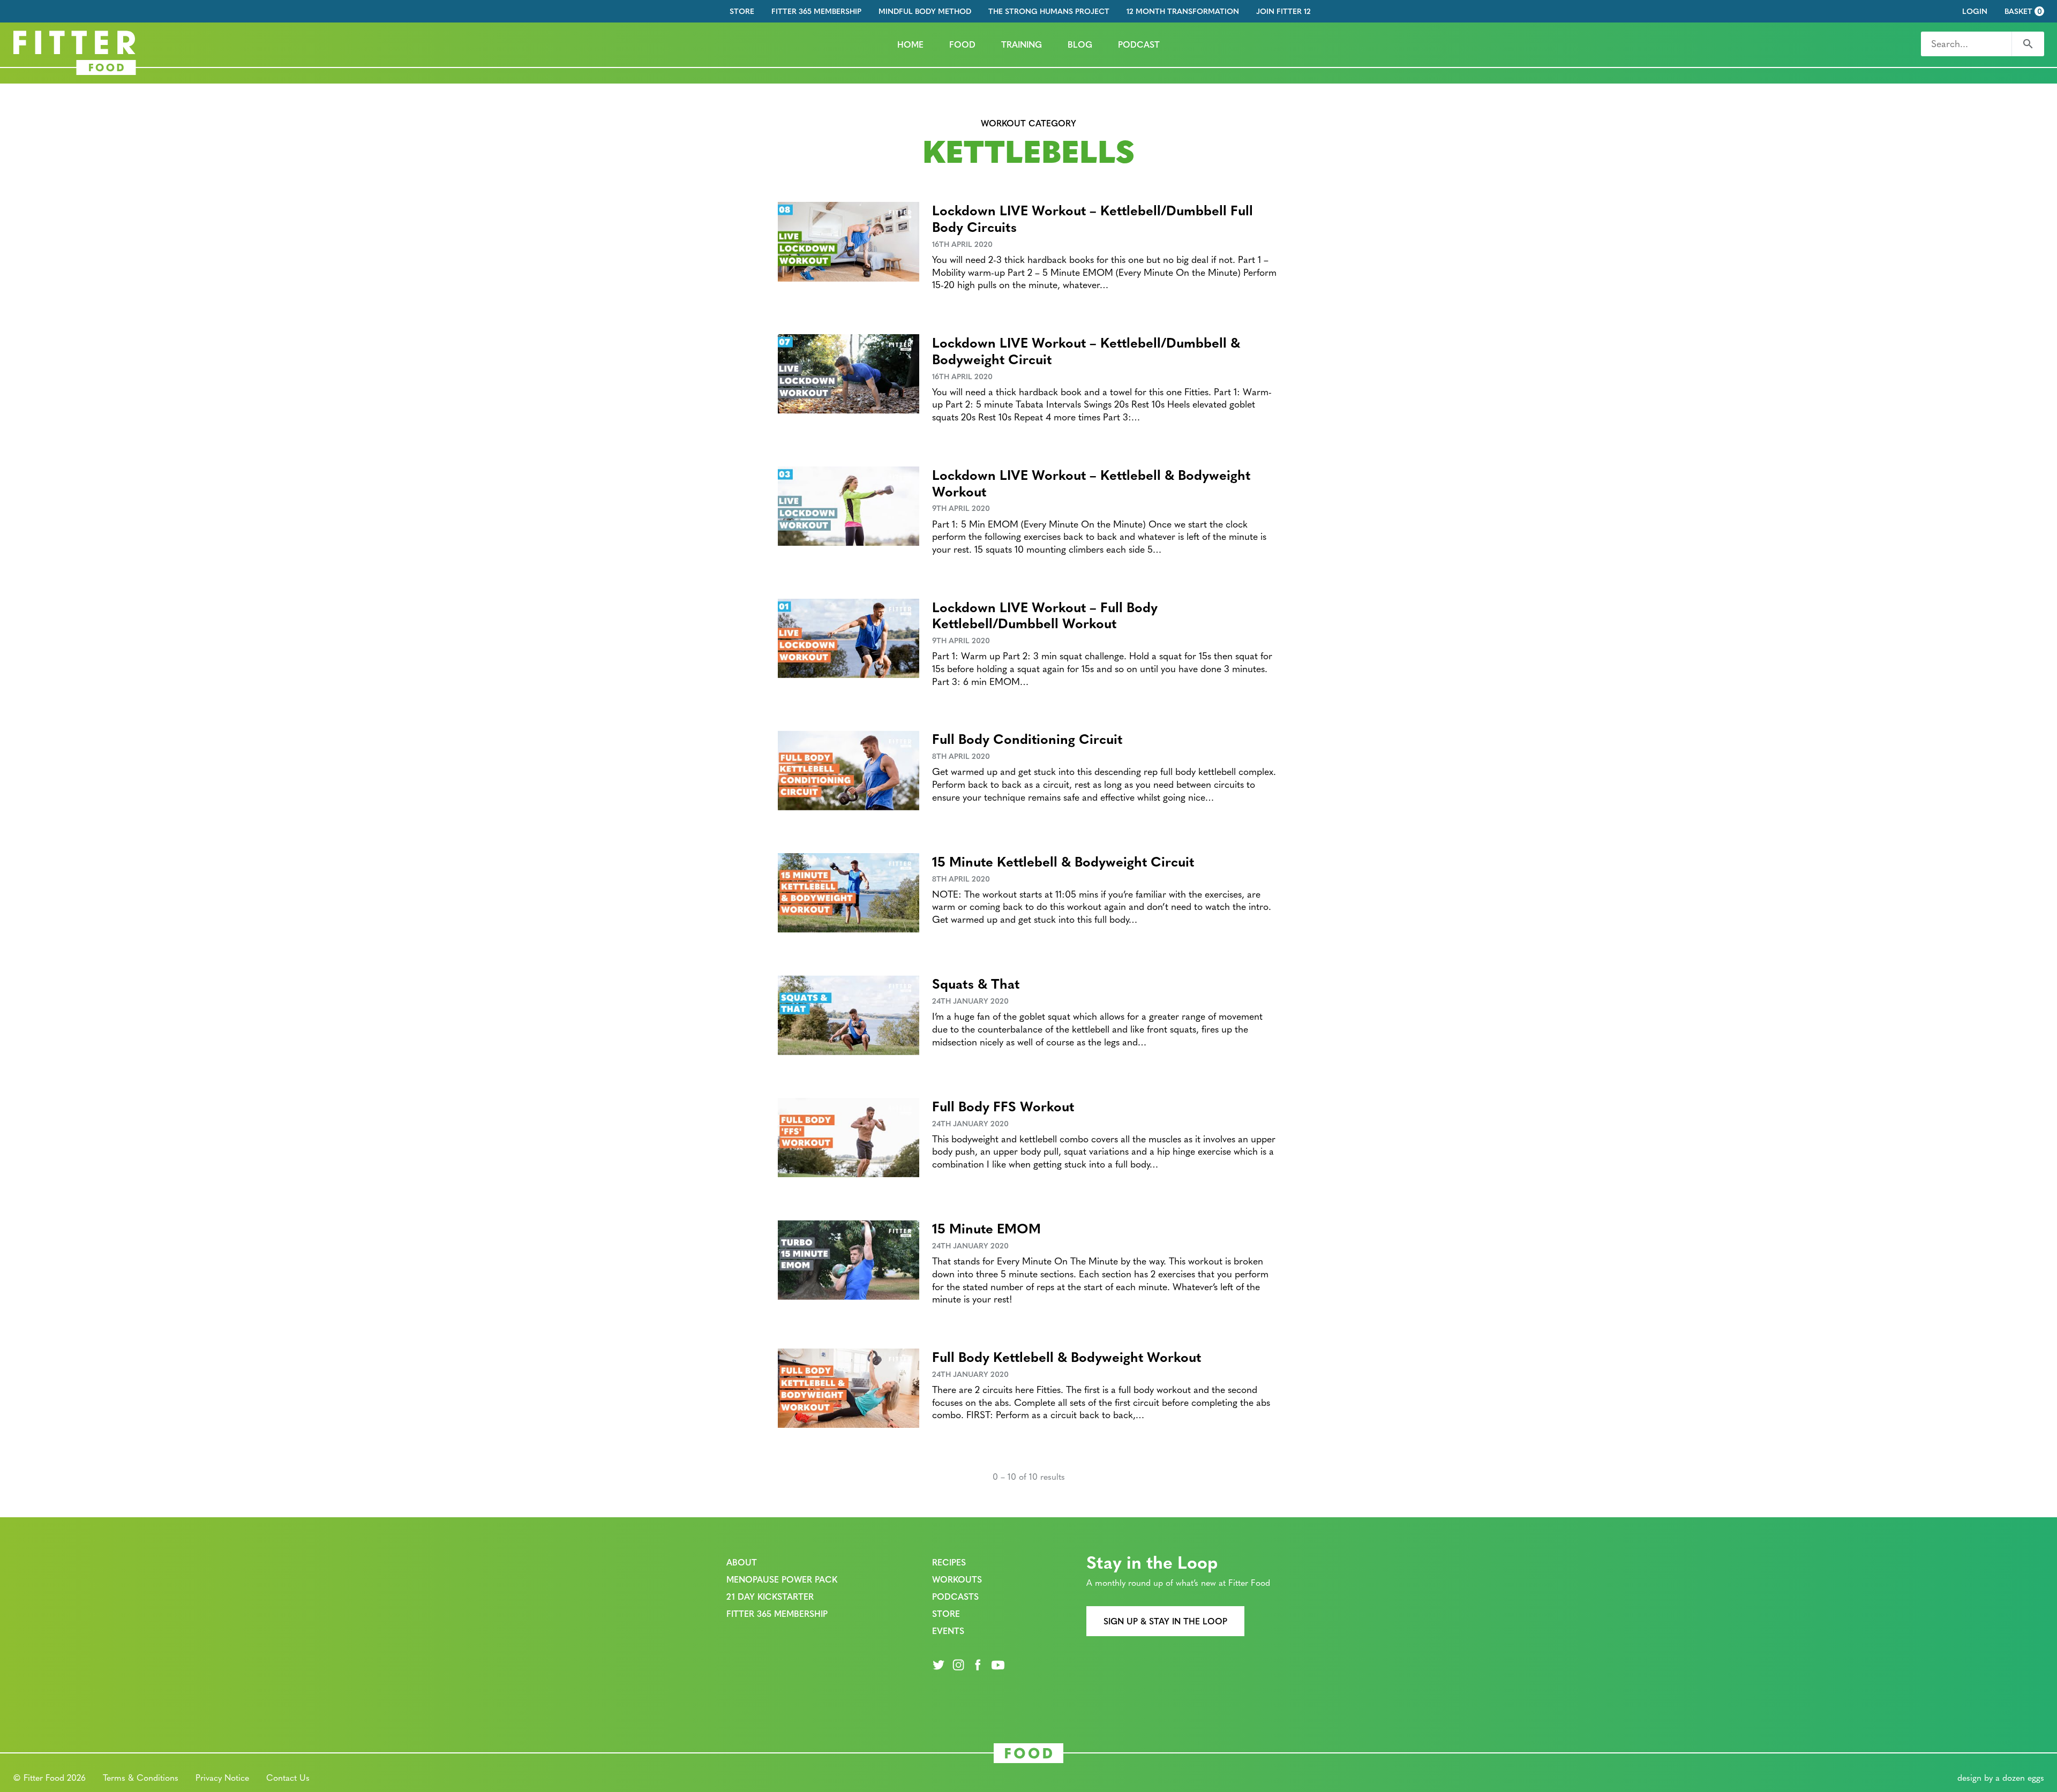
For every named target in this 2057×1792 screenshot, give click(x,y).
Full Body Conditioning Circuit (1027, 738)
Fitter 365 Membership (816, 11)
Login (1975, 11)
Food (962, 44)
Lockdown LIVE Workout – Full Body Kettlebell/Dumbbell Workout (1045, 615)
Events (948, 1631)
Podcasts (955, 1596)
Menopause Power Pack (782, 1579)
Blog (1080, 44)
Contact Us (288, 1777)
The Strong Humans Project (1049, 11)
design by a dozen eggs (2001, 1777)
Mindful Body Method (925, 11)
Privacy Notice (222, 1777)
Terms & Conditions (141, 1777)
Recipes (949, 1562)
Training (1022, 44)
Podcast (1139, 44)
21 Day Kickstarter (770, 1596)
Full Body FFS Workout (1003, 1106)
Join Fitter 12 (1283, 11)
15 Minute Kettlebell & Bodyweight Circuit (1063, 861)
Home (910, 44)
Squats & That (976, 983)
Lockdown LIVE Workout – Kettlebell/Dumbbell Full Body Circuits (1093, 218)
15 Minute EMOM (986, 1228)
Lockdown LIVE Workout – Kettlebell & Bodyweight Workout (1091, 483)
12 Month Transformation (1183, 11)
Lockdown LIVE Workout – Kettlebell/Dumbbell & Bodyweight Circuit (1086, 350)
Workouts (957, 1579)
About (742, 1562)
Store (742, 11)
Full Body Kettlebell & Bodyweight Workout (1067, 1356)
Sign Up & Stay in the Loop (1165, 1621)
